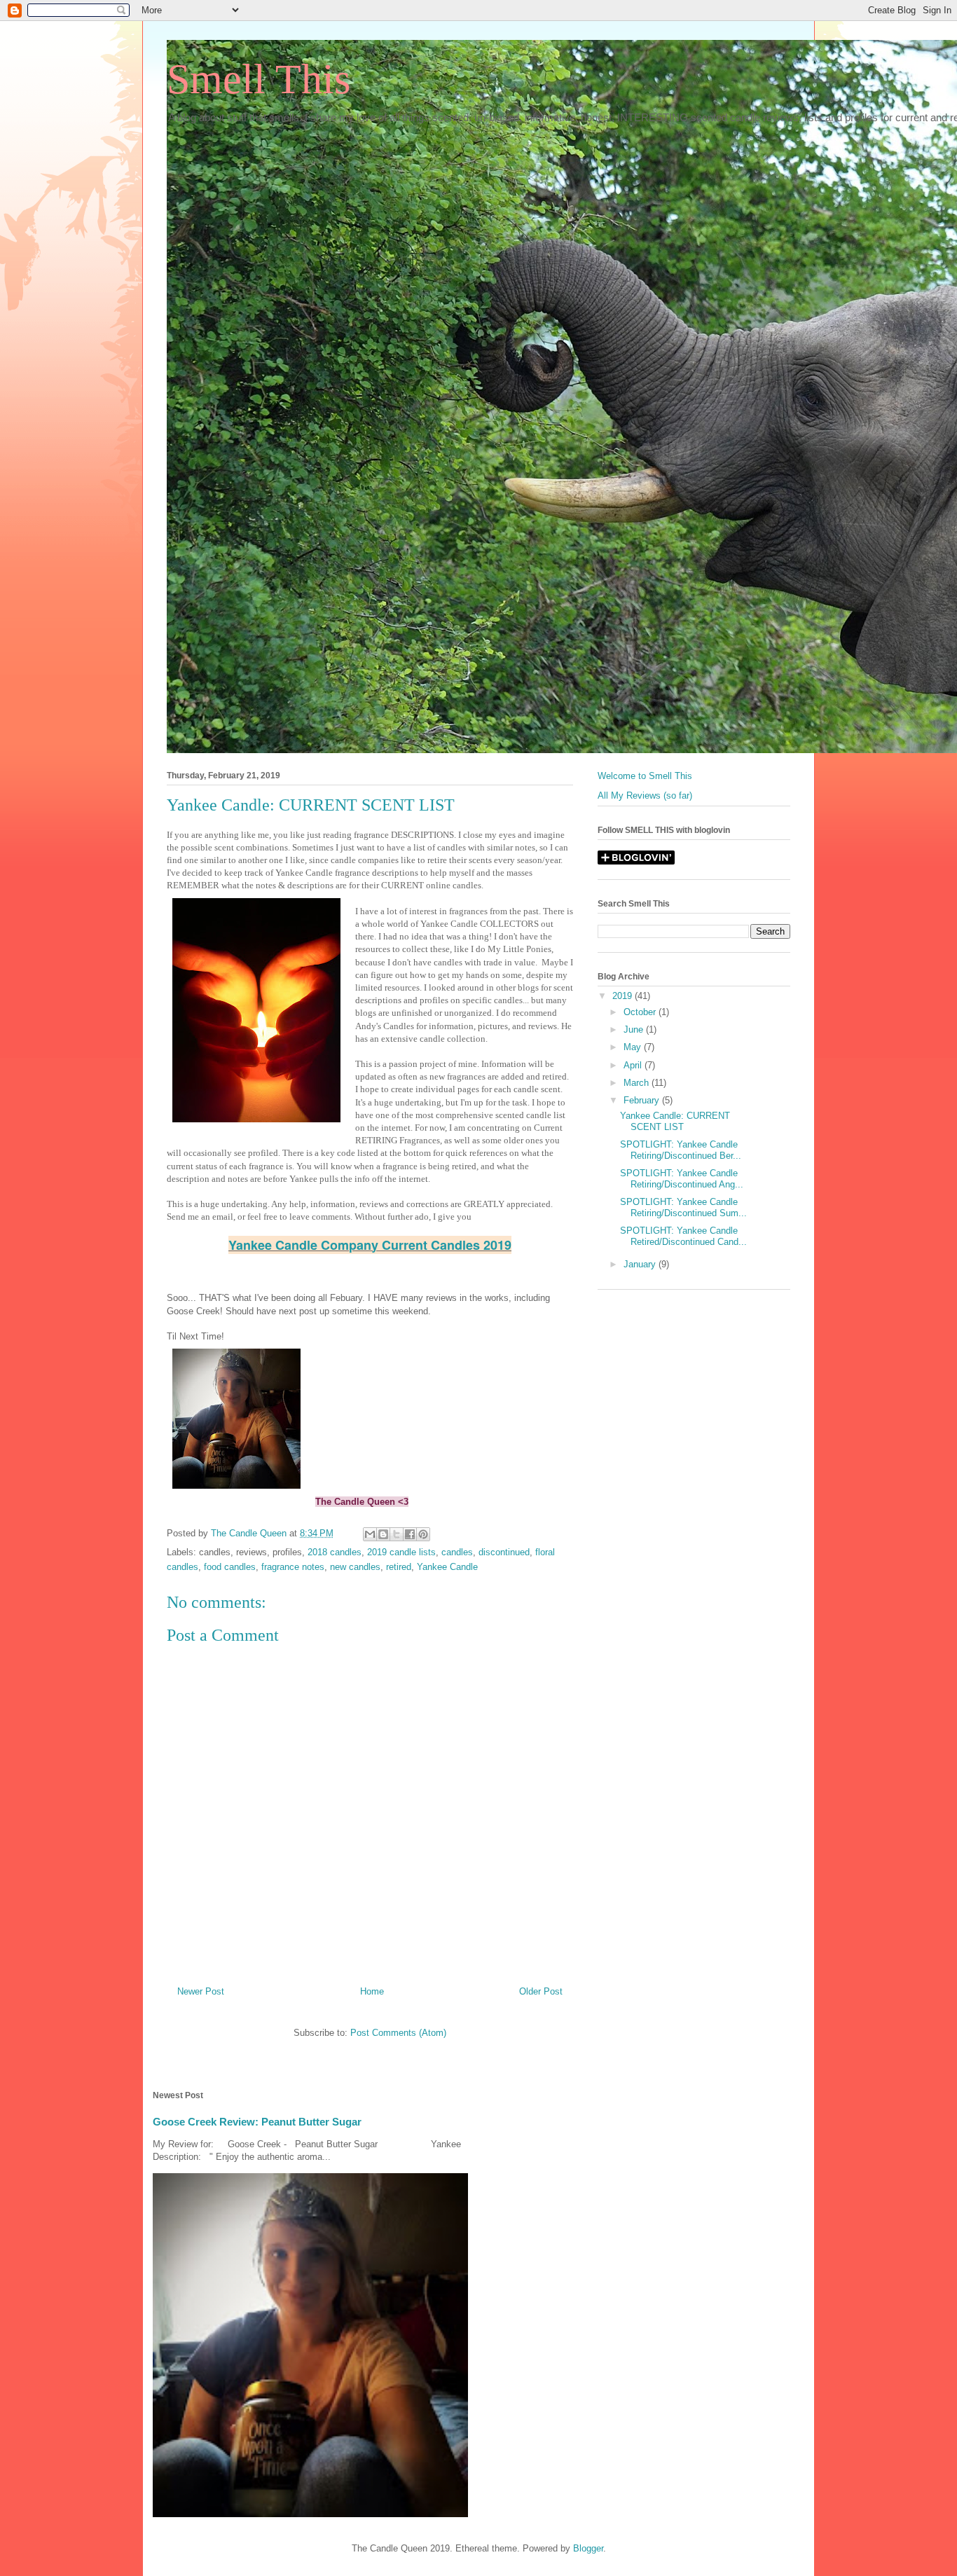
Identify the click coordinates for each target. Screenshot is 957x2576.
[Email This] (370, 1534)
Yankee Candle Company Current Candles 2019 (370, 1245)
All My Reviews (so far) (645, 795)
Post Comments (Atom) (398, 2033)
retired (399, 1567)
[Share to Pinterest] (423, 1534)
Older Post (541, 1991)
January (641, 1264)
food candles (230, 1567)
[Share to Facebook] (410, 1534)
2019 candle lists (401, 1552)
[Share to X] (397, 1534)
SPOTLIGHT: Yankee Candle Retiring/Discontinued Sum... (683, 1207)
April (634, 1065)
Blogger (588, 2548)
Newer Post (201, 1991)
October (641, 1012)
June (635, 1029)
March (638, 1083)
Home (372, 1991)
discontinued (504, 1552)
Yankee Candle (447, 1567)
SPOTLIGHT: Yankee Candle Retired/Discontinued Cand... (683, 1236)
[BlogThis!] (383, 1534)
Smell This (259, 79)
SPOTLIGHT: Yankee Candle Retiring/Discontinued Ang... (682, 1179)
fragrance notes (293, 1567)
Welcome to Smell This (645, 776)
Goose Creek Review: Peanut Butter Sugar (257, 2122)
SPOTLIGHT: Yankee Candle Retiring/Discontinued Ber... (681, 1150)
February (643, 1100)
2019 (624, 996)
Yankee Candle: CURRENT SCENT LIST (675, 1121)
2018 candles (335, 1552)
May (634, 1047)
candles (457, 1552)
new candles (355, 1567)
